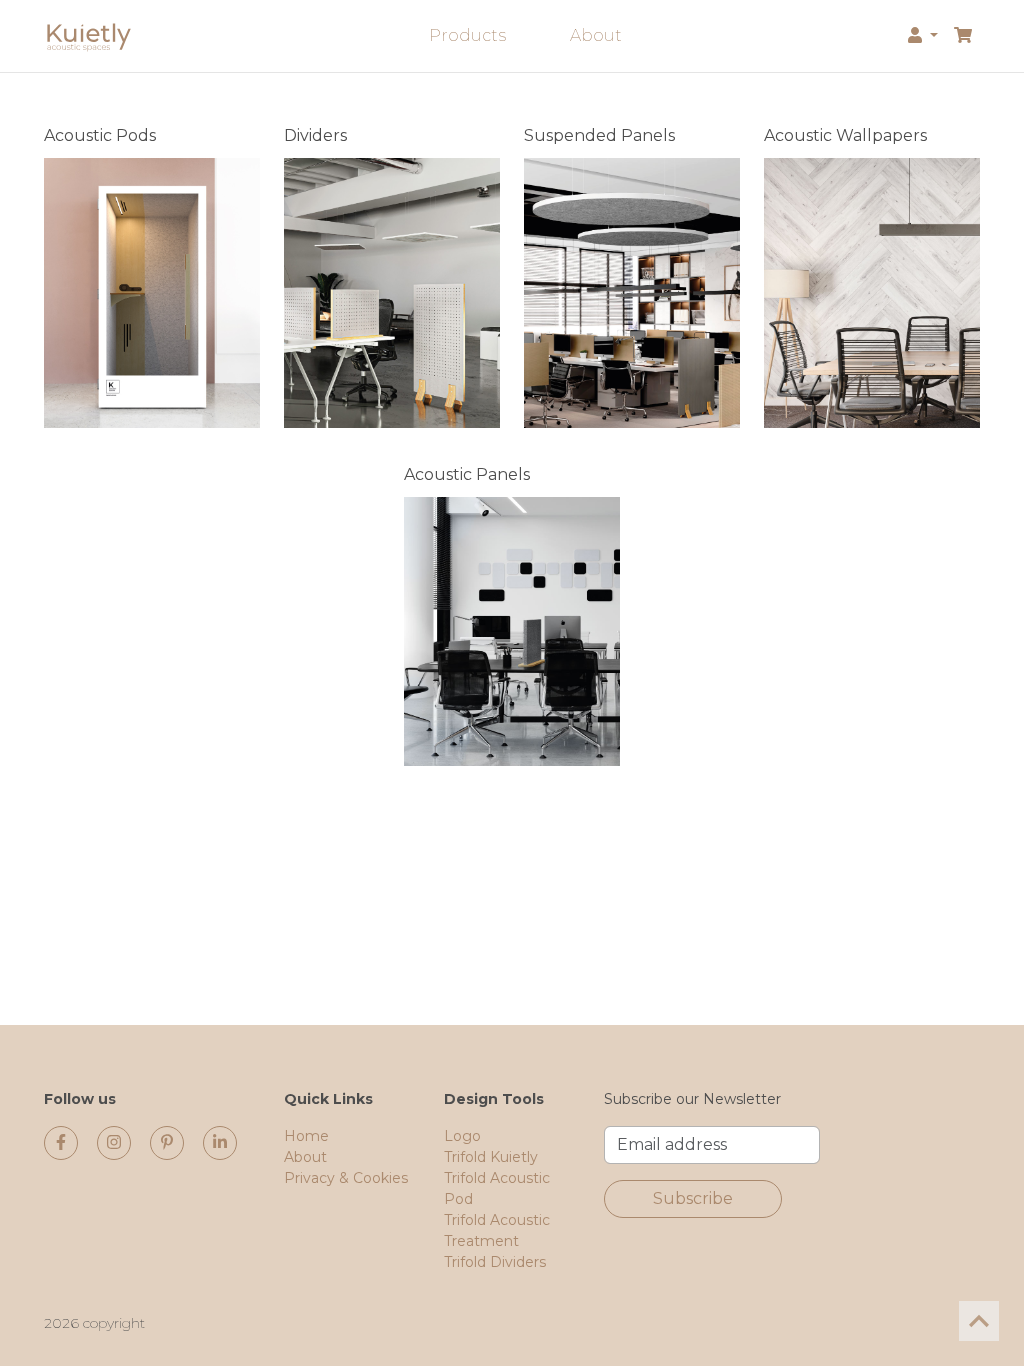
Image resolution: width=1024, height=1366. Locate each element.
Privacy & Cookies (346, 1178)
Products (467, 35)
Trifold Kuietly (491, 1157)
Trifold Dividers (495, 1262)
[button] (923, 36)
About (596, 35)
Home (306, 1136)
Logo (462, 1136)
